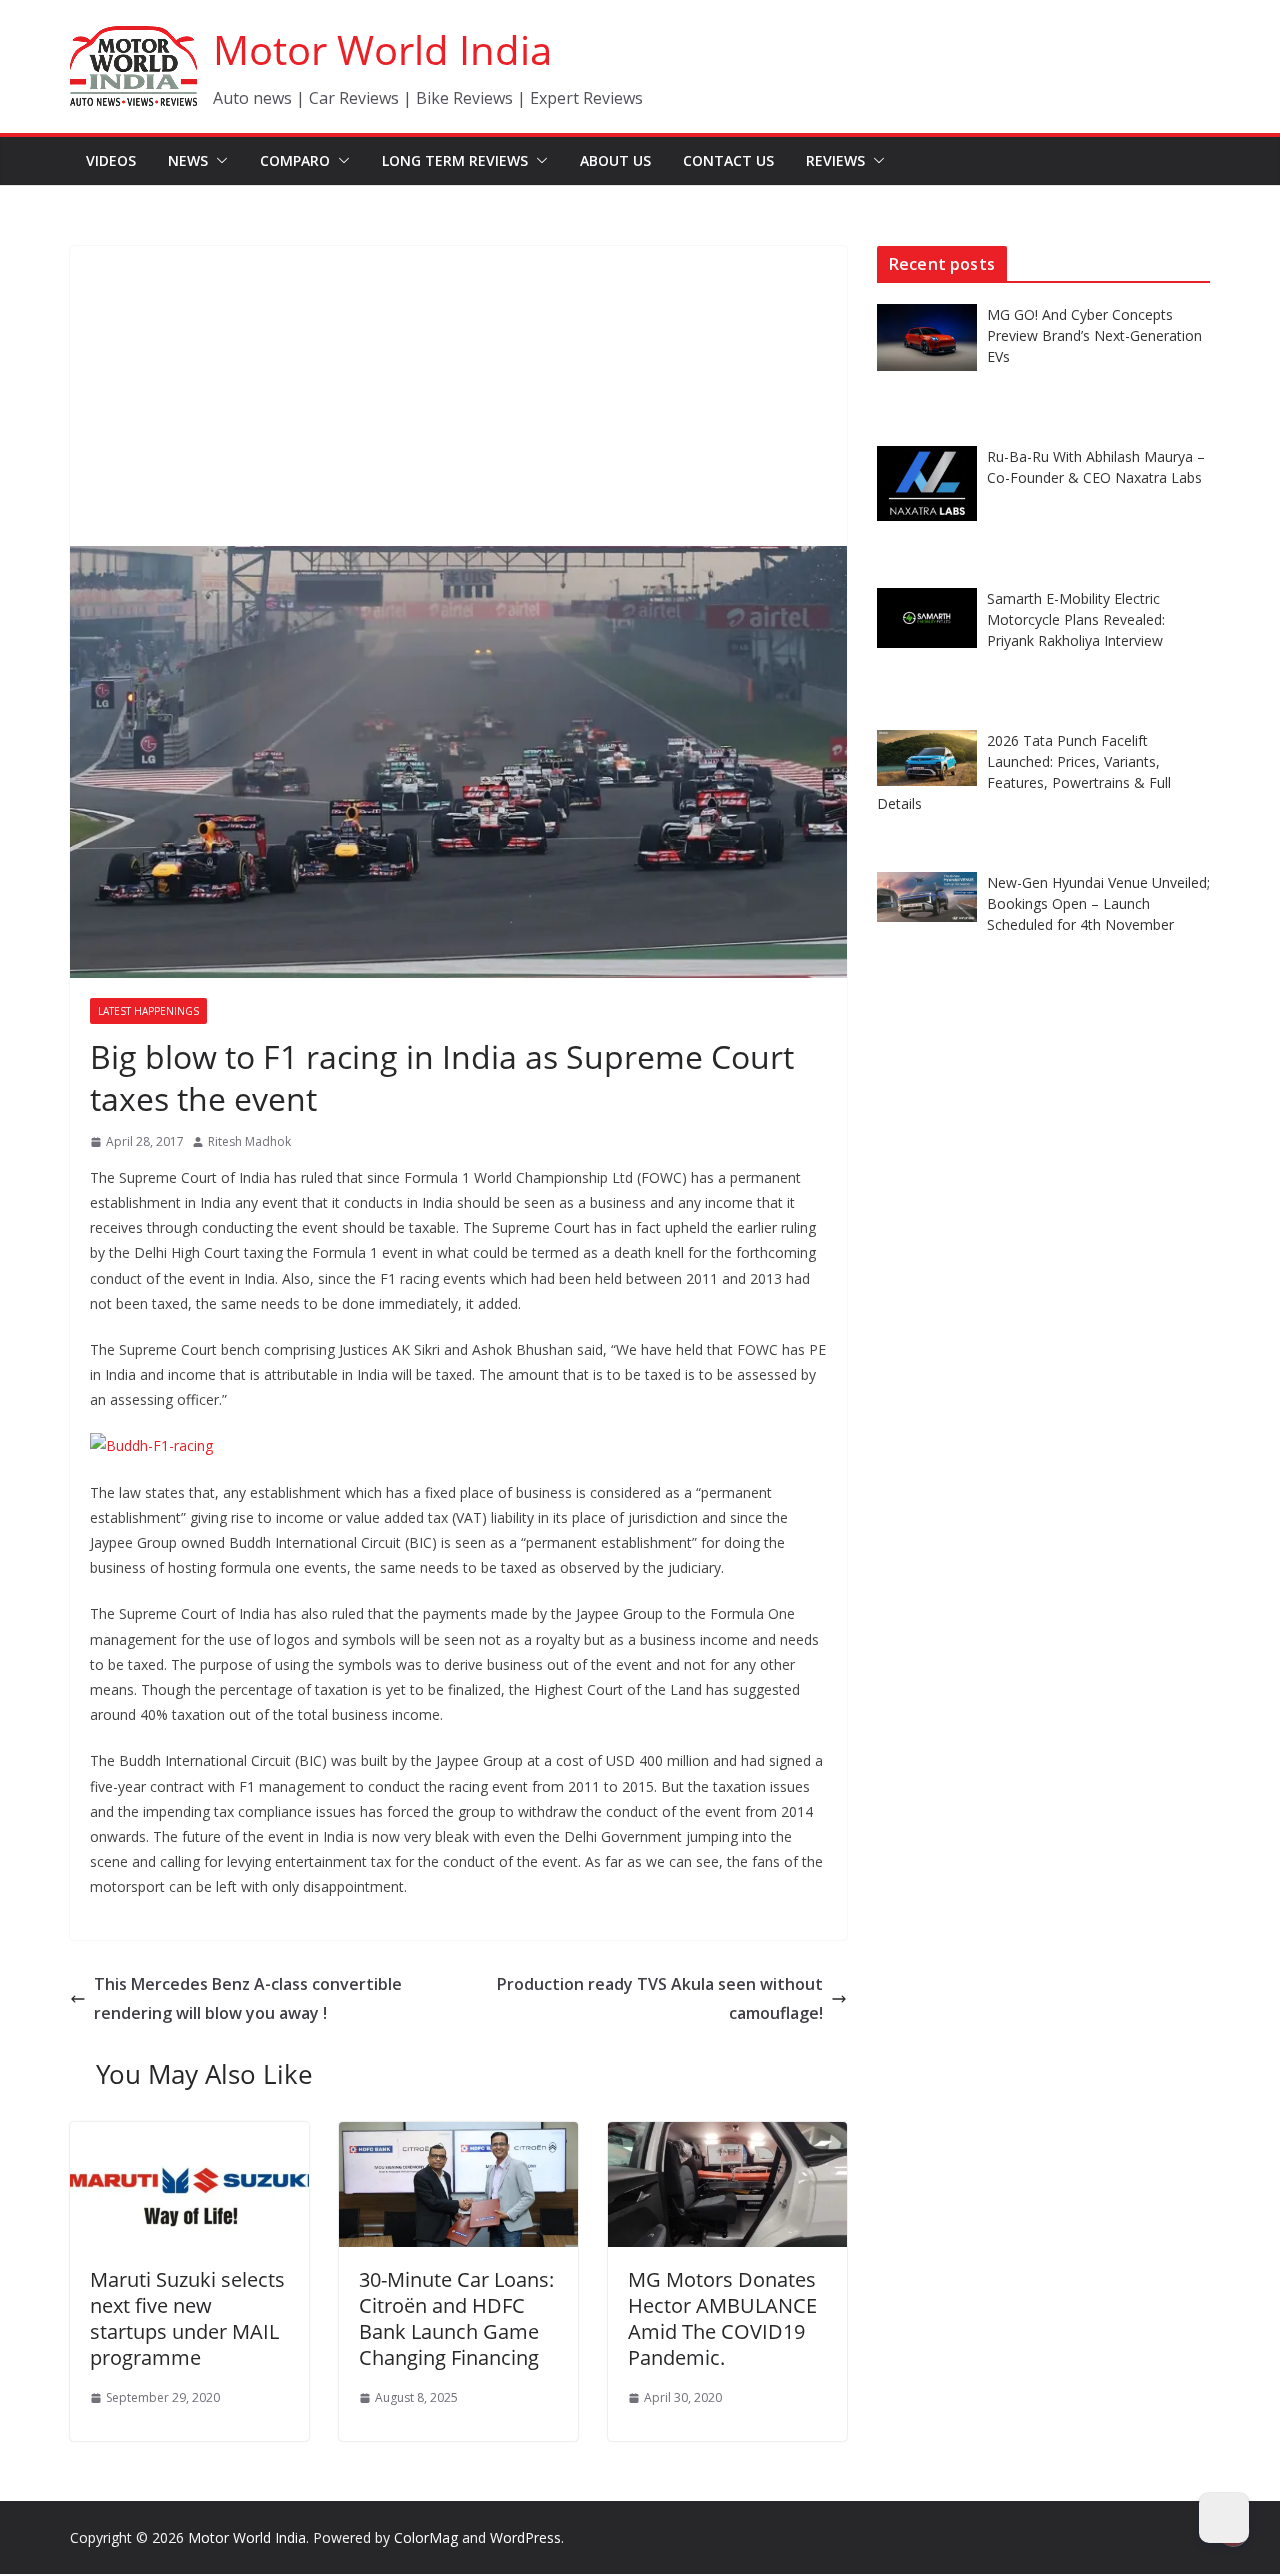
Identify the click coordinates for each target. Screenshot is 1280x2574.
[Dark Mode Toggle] (1224, 2518)
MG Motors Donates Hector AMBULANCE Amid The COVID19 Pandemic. (722, 2318)
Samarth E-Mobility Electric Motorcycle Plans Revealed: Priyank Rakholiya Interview (1076, 619)
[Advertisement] (458, 396)
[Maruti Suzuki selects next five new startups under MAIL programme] (189, 2136)
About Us (615, 160)
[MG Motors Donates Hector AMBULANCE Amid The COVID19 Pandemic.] (727, 2136)
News (188, 160)
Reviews (835, 160)
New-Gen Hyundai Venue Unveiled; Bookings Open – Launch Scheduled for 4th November (1098, 903)
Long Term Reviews (455, 160)
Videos (111, 160)
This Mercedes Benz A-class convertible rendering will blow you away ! (248, 1998)
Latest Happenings (148, 1011)
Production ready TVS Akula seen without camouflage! (660, 1998)
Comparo (295, 160)
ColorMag (426, 2537)
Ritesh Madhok (249, 1141)
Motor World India (382, 49)
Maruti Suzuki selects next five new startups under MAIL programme (187, 2318)
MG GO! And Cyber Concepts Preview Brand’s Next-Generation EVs (1094, 335)
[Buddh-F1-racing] (151, 1445)
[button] (218, 161)
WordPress (525, 2537)
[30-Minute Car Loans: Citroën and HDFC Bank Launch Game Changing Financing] (458, 2136)
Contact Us (728, 160)
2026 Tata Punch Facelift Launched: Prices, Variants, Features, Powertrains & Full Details (1024, 772)
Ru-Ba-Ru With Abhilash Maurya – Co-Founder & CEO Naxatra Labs (1096, 467)
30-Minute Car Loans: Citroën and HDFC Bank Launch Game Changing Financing (456, 2318)
